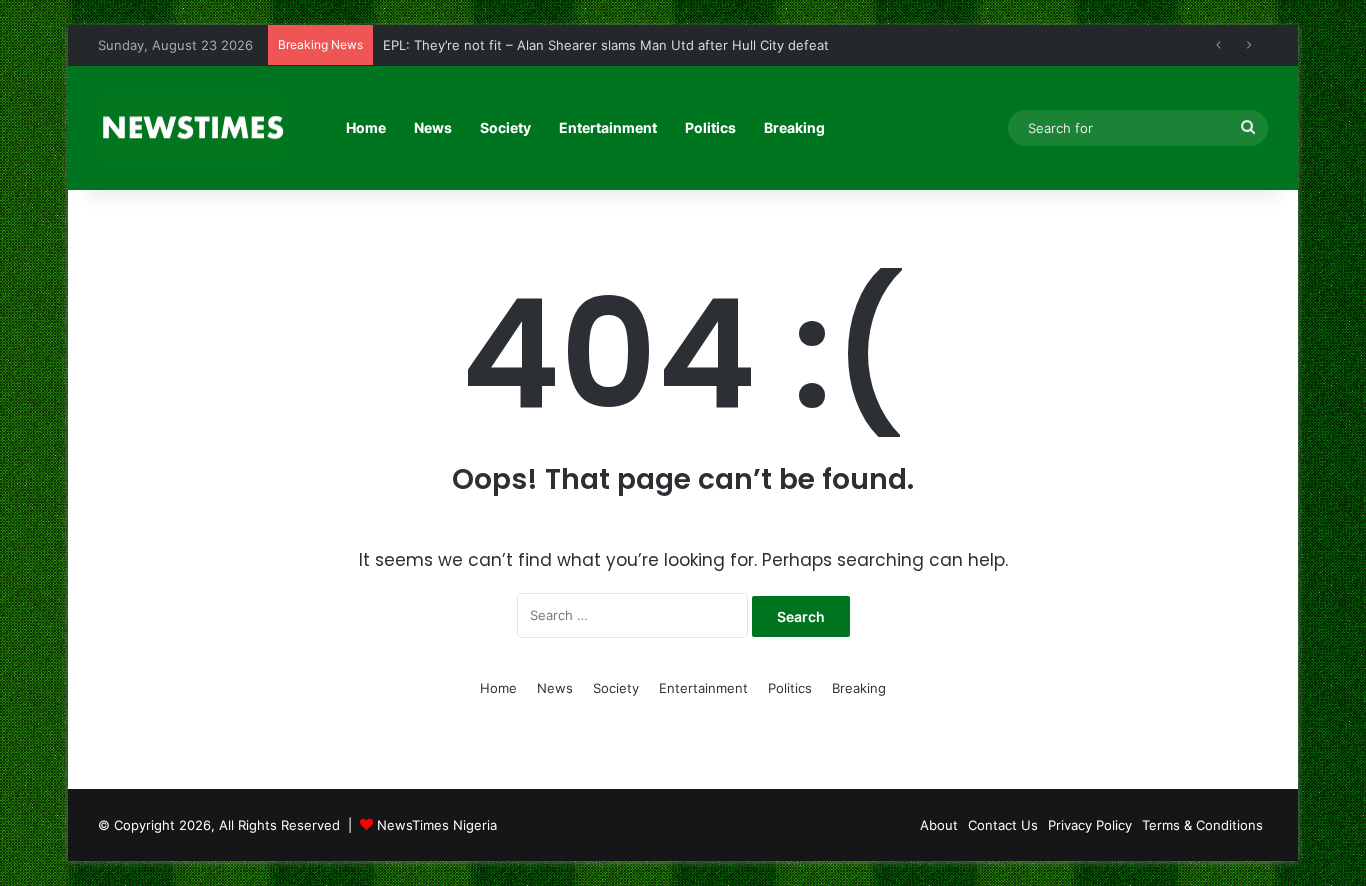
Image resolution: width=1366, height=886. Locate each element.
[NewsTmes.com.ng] (191, 128)
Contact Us (1003, 825)
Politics (710, 127)
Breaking (794, 127)
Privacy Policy (1090, 825)
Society (505, 127)
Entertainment (608, 127)
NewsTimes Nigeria (437, 825)
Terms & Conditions (1202, 825)
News (433, 127)
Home (366, 127)
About (939, 825)
